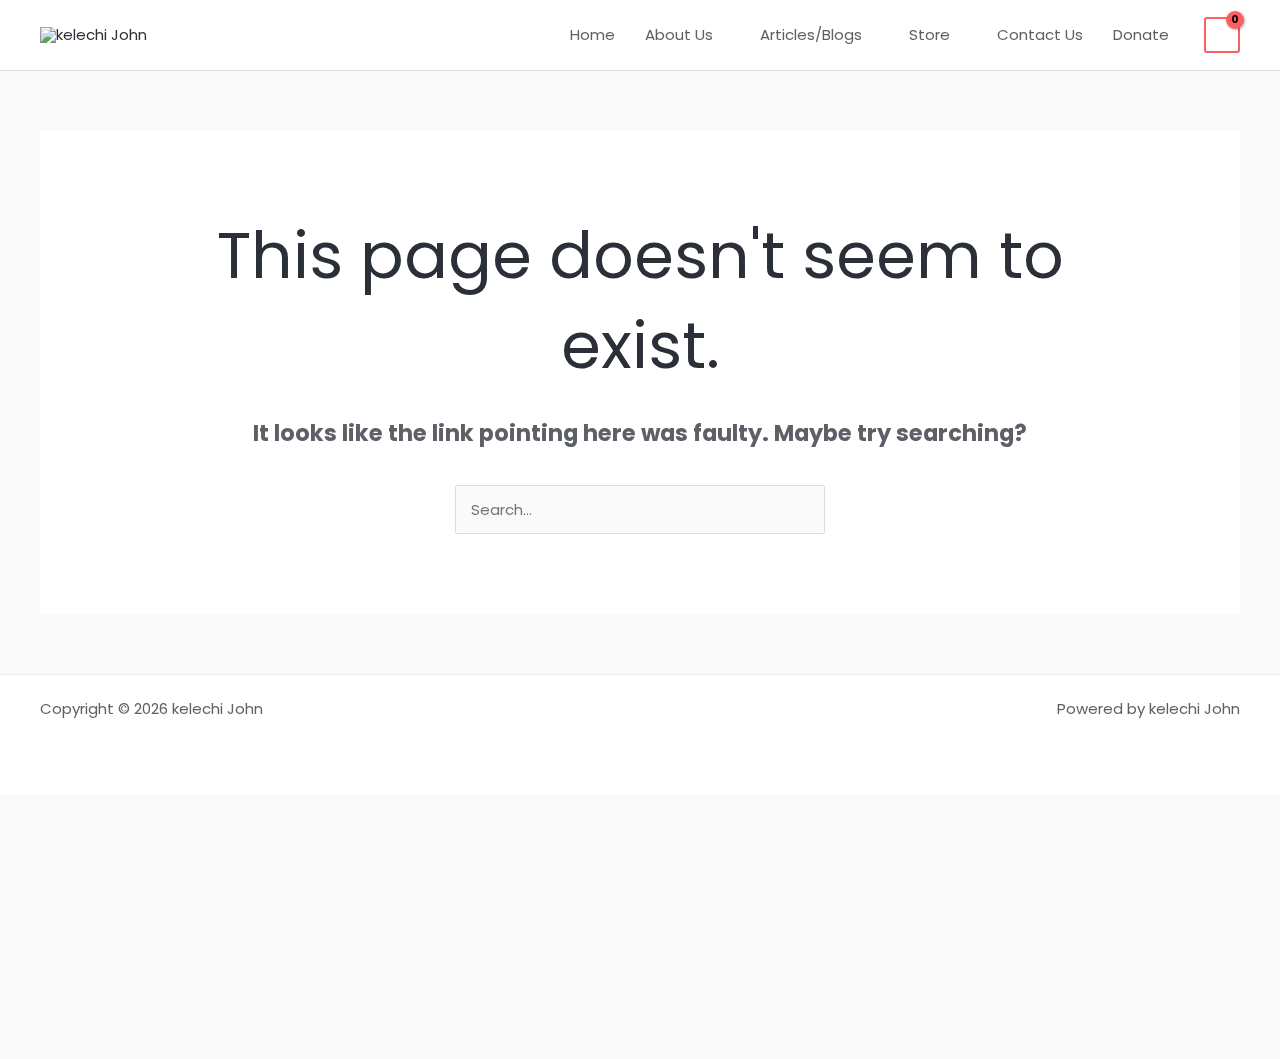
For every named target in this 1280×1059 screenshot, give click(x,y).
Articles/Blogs (811, 34)
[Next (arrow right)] (640, 1037)
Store (929, 34)
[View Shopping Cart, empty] (1222, 35)
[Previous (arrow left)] (640, 993)
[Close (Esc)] (640, 949)
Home (592, 34)
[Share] (640, 905)
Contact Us (1040, 34)
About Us (679, 34)
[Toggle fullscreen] (640, 861)
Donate (1141, 34)
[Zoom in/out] (640, 817)
